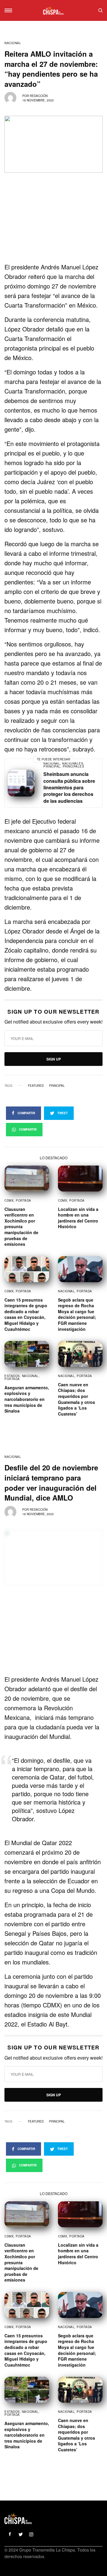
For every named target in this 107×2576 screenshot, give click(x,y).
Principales (74, 766)
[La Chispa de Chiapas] (53, 10)
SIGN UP (54, 1059)
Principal (52, 766)
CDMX (9, 1200)
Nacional (13, 43)
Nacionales (73, 763)
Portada (23, 1200)
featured (36, 1086)
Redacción (39, 96)
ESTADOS (12, 1376)
